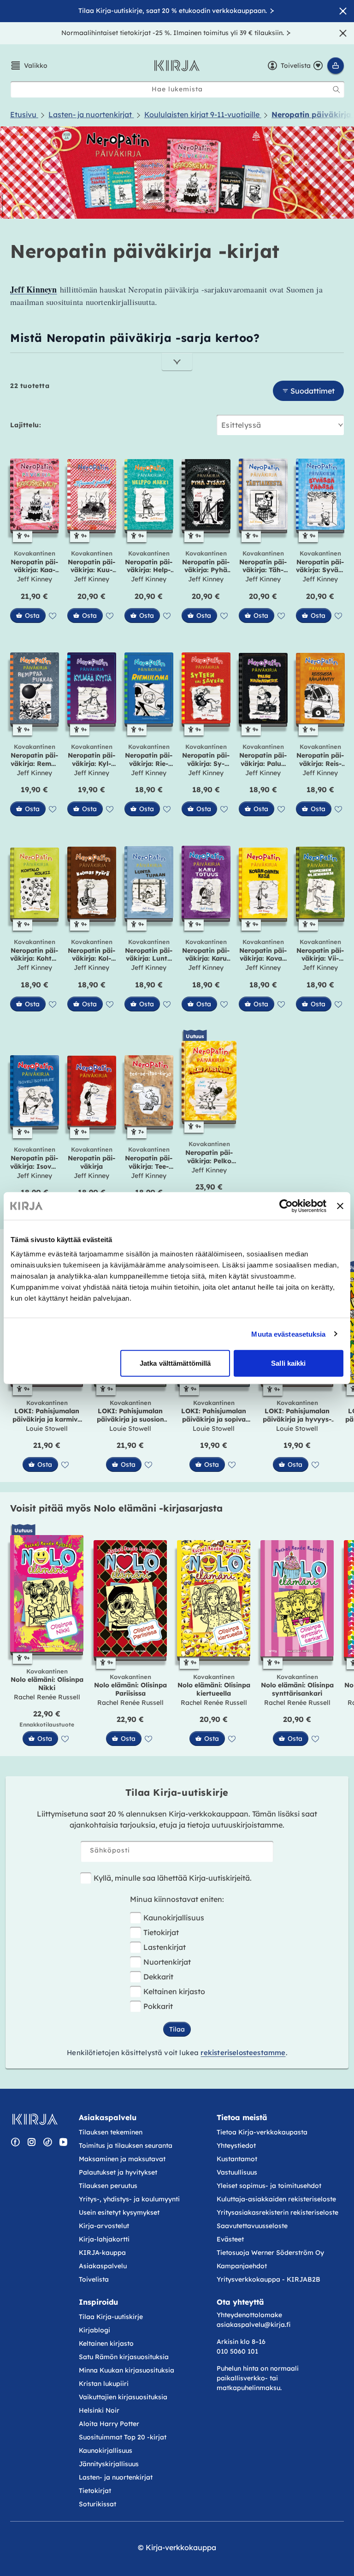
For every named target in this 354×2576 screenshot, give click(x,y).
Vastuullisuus (237, 2172)
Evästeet (230, 2239)
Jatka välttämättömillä (175, 1363)
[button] (29, 66)
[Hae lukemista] (336, 90)
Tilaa (177, 2029)
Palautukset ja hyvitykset (118, 2172)
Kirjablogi (94, 2330)
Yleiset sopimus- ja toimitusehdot (269, 2186)
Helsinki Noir (99, 2410)
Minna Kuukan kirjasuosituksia (127, 2370)
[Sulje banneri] (340, 1206)
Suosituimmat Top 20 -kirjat (123, 2437)
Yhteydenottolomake (249, 2315)
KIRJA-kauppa (102, 2253)
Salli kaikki (288, 1363)
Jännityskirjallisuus (109, 2464)
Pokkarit (158, 2006)
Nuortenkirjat (167, 1962)
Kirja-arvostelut (104, 2226)
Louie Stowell (47, 1428)
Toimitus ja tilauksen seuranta (126, 2146)
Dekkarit (158, 1977)
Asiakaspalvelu (103, 2266)
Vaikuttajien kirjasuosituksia (123, 2397)
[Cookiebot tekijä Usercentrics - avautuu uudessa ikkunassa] (286, 1206)
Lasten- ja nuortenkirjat (116, 2477)
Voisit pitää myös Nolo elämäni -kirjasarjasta (116, 1508)
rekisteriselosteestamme (243, 2053)
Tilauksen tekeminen (111, 2132)
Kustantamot (237, 2159)
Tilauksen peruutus (108, 2186)
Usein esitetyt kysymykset (119, 2212)
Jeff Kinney (34, 579)
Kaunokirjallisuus (174, 1918)
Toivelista (94, 2279)
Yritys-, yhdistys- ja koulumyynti (129, 2199)
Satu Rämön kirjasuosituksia (124, 2357)
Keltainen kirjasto (174, 1991)
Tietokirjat (161, 1932)
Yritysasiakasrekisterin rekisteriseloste (278, 2212)
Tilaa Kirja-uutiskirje (111, 2317)
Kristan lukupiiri (104, 2384)
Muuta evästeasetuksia (288, 1334)
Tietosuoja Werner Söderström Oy (270, 2253)
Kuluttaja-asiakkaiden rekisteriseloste (276, 2199)
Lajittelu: (26, 425)
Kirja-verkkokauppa (181, 2547)
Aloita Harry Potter (109, 2424)
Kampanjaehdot (242, 2266)
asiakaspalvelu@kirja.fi (254, 2325)
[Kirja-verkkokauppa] (35, 2119)
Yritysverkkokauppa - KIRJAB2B (268, 2279)
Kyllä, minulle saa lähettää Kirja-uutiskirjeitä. (173, 1878)
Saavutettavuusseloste (252, 2226)
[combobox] (177, 89)
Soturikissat (97, 2504)
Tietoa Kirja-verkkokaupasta (262, 2132)
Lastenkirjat (165, 1947)
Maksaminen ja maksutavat (122, 2159)
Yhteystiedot (236, 2146)
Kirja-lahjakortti (104, 2239)
